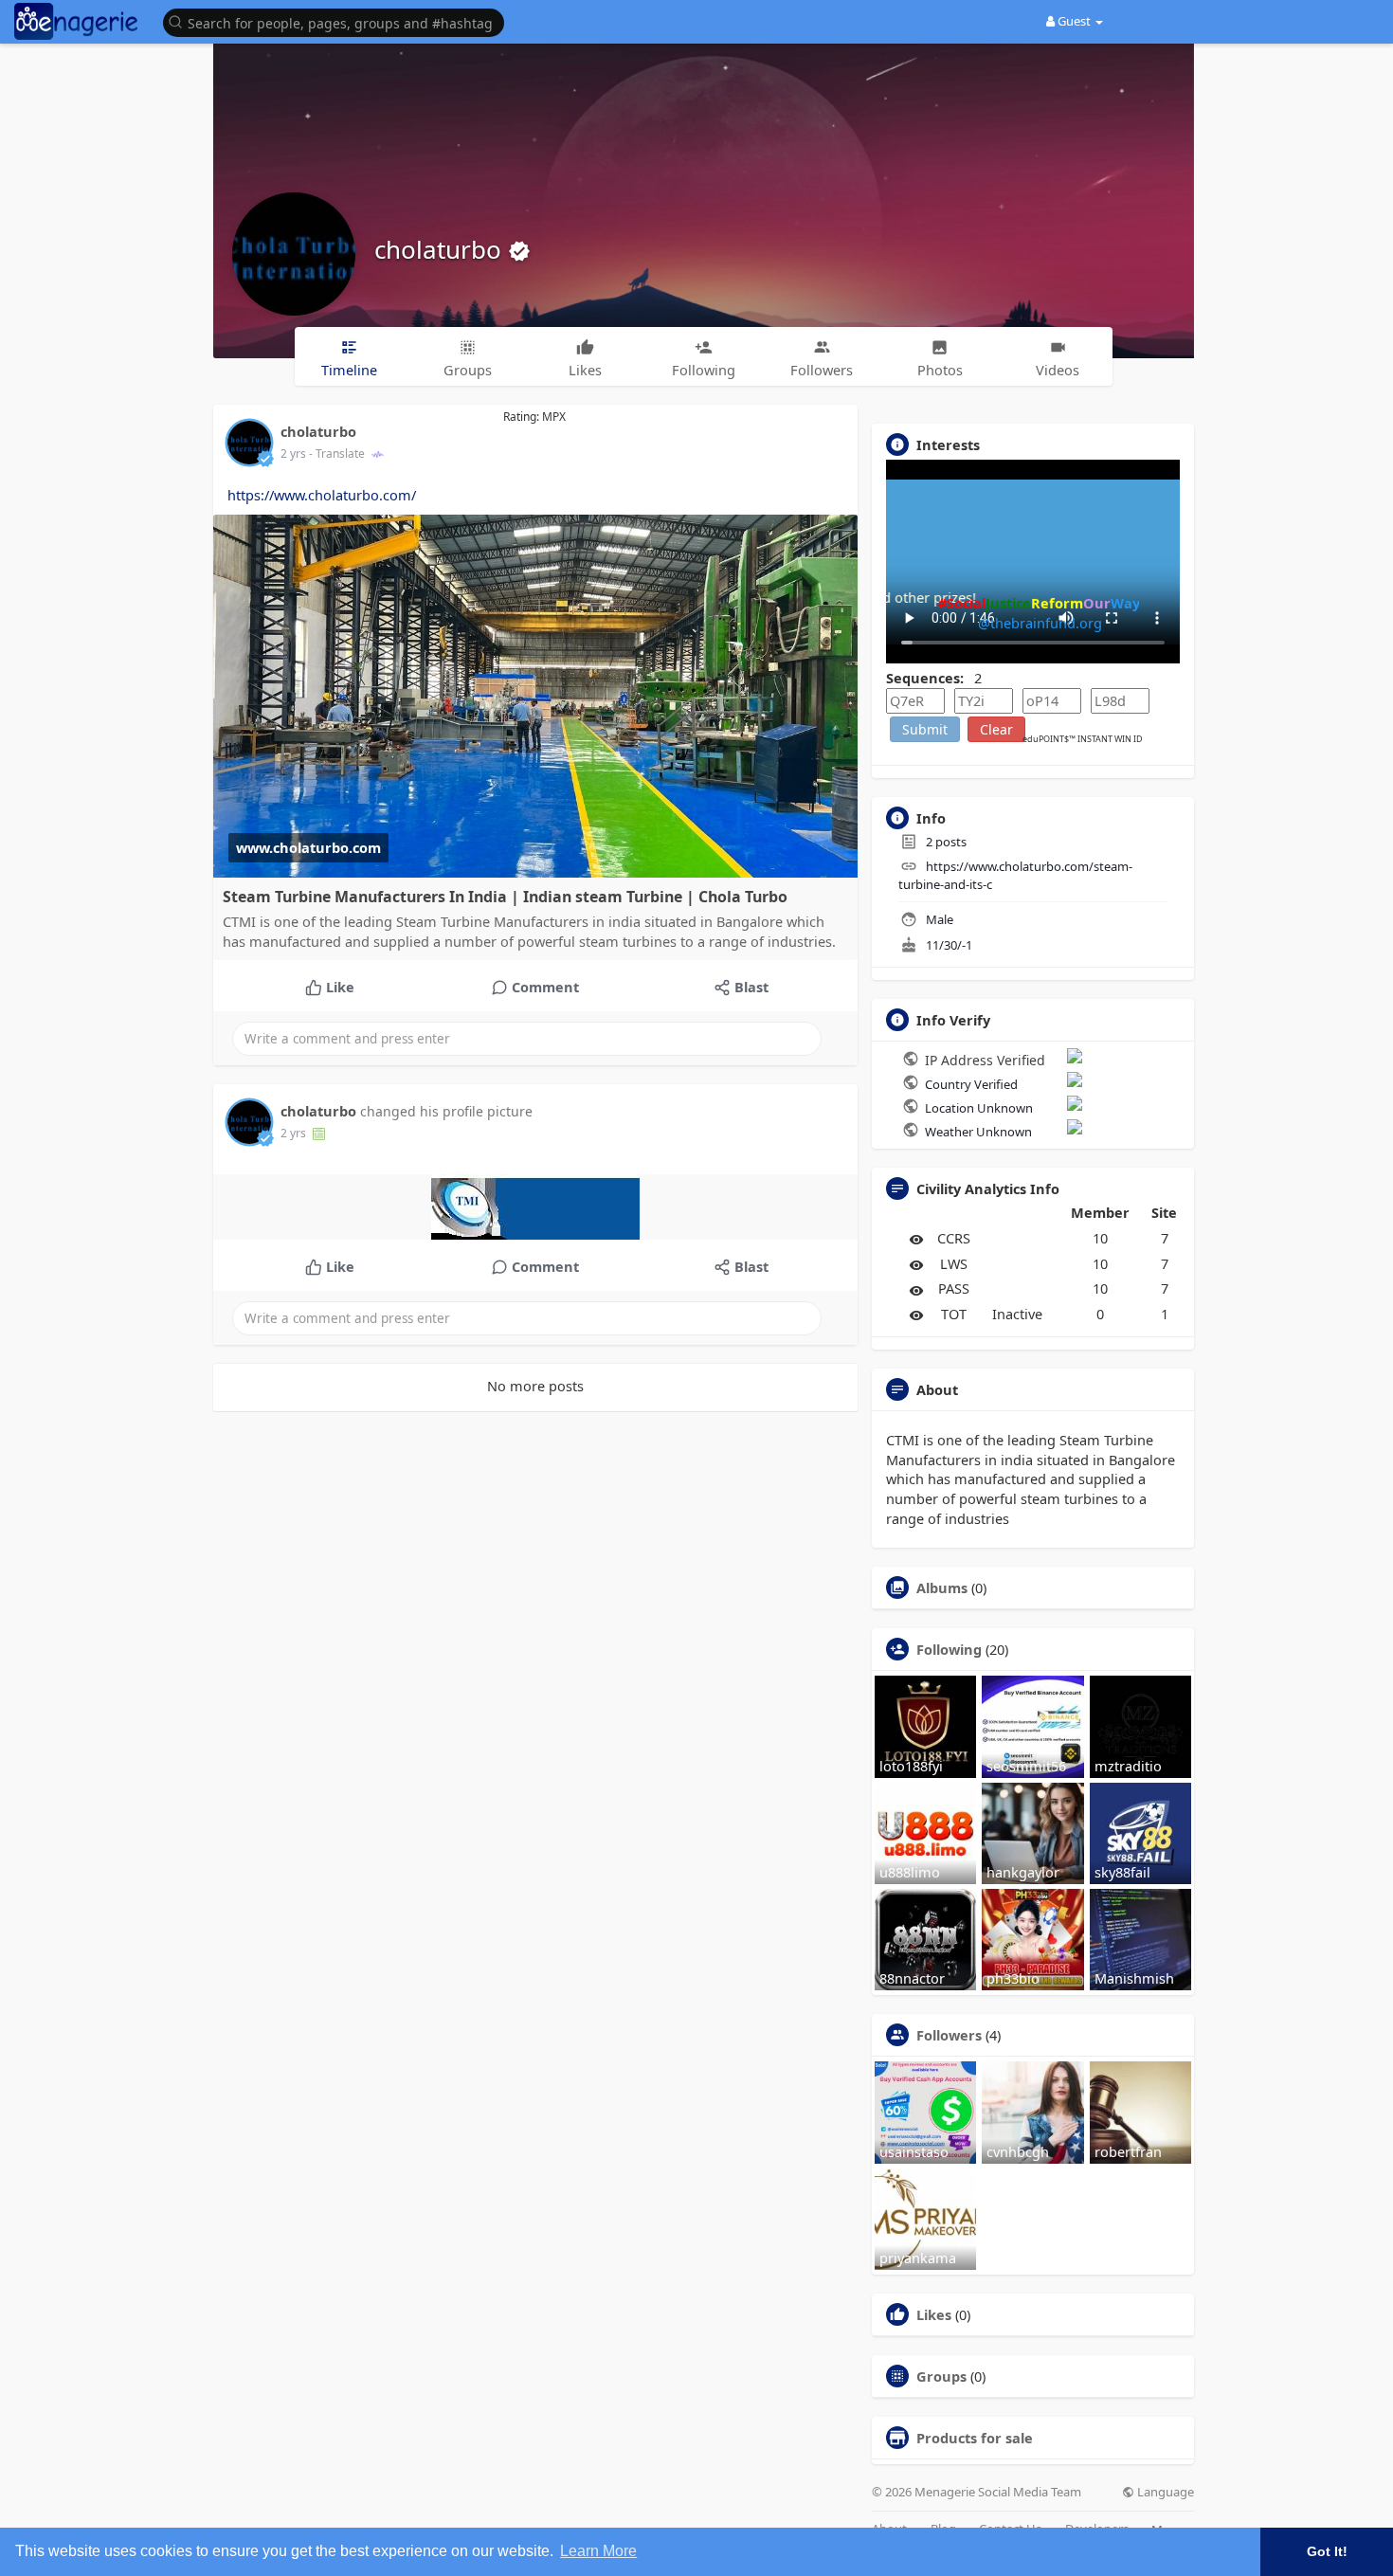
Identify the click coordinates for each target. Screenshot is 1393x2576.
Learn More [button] (598, 2551)
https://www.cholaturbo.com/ (322, 495)
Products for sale (975, 2438)
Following (949, 1649)
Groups (941, 2376)
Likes (934, 2314)
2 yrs (293, 454)
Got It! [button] (1327, 2551)
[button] (338, 21)
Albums (942, 1587)
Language (1164, 2492)
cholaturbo (441, 249)
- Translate (338, 454)
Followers (949, 2035)
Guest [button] (1074, 21)
